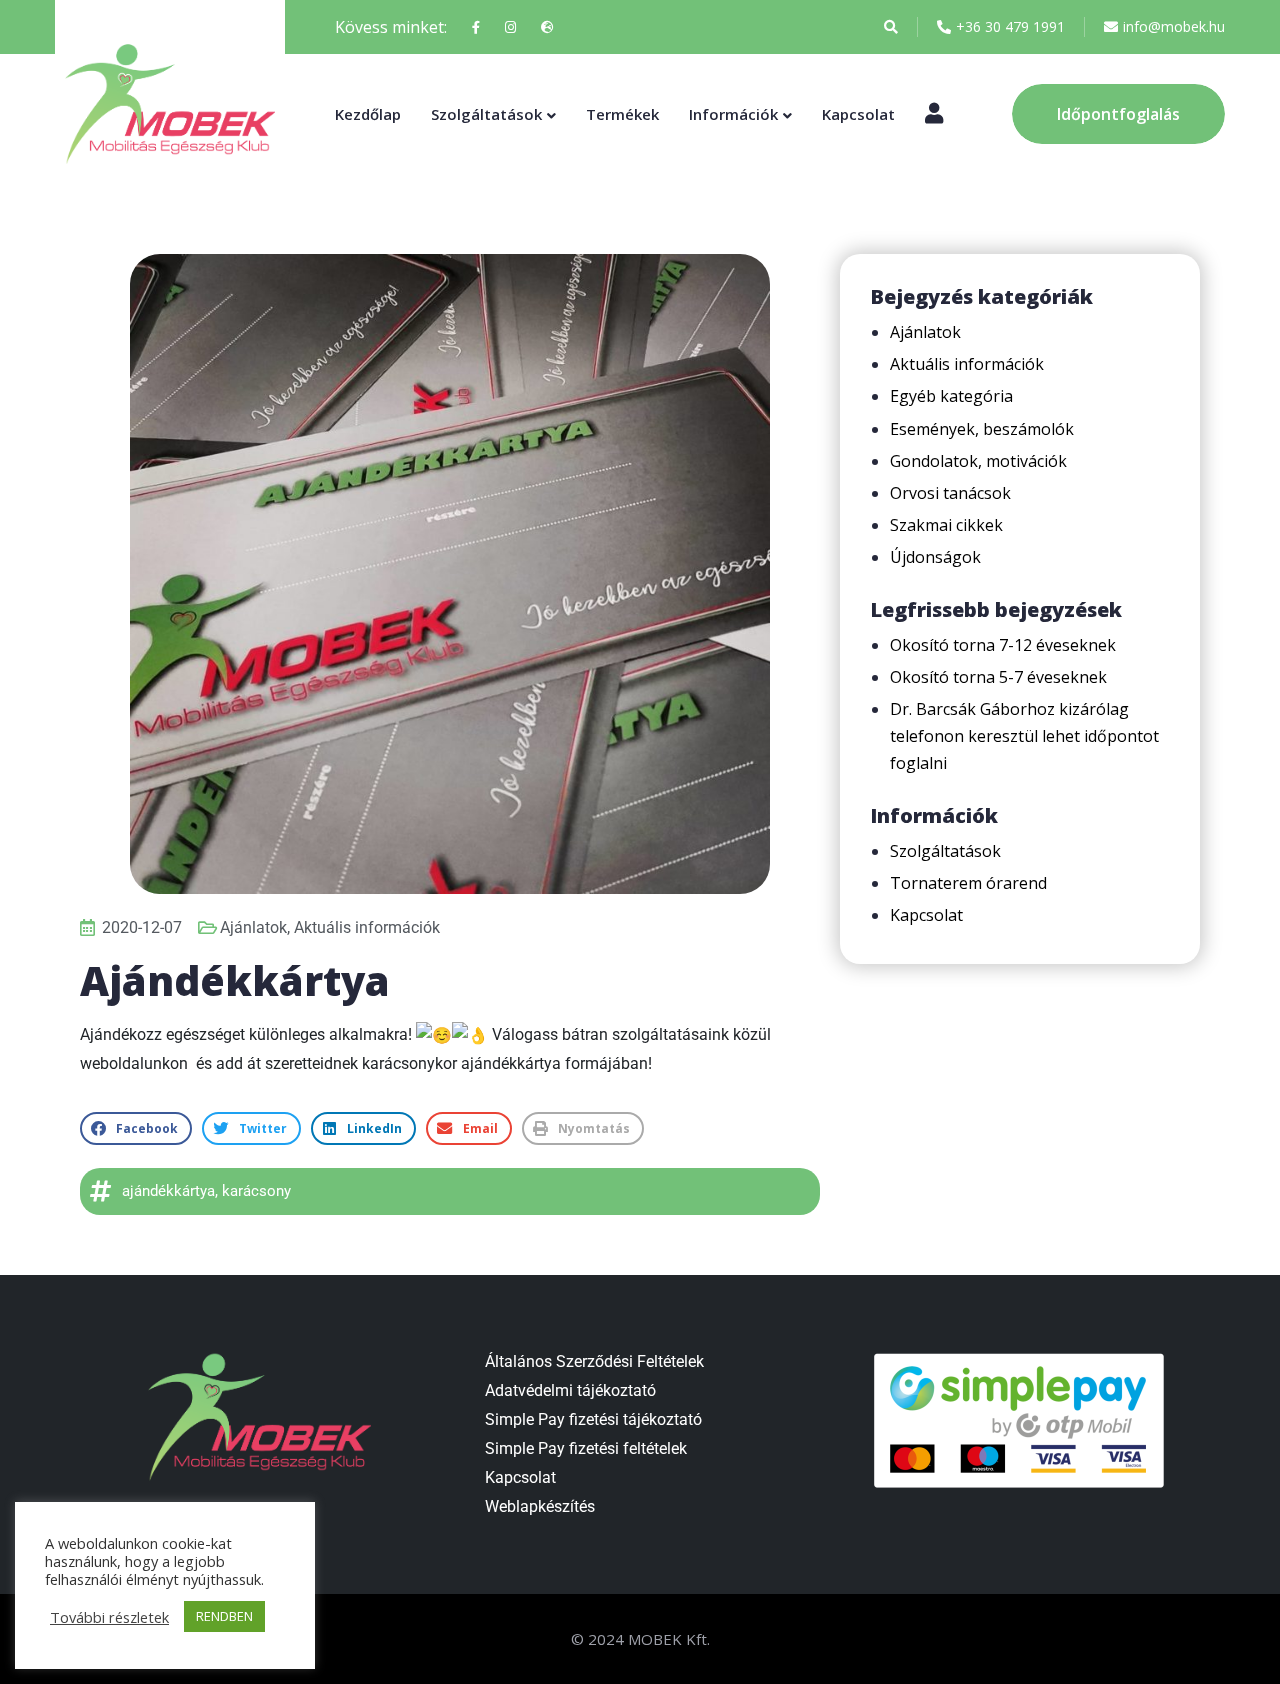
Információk (733, 114)
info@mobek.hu (1174, 26)
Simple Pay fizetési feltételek (586, 1448)
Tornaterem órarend (968, 883)
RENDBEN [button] (224, 1616)
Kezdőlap (368, 114)
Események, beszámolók (982, 429)
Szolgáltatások (486, 114)
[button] (136, 1128)
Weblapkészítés (540, 1506)
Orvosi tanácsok (950, 493)
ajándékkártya (168, 1191)
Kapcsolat (858, 114)
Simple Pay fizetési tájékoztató (593, 1419)
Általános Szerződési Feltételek (594, 1361)
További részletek (109, 1617)
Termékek (622, 114)
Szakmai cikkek (946, 525)
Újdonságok (935, 557)
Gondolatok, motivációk (978, 461)
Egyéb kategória (951, 396)
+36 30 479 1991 (1010, 26)
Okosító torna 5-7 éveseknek (998, 677)
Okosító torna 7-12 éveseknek (1003, 645)
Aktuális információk (367, 927)
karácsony (256, 1191)
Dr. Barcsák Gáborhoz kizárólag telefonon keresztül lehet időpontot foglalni (1024, 736)
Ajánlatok (253, 927)
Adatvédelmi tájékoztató (570, 1390)
